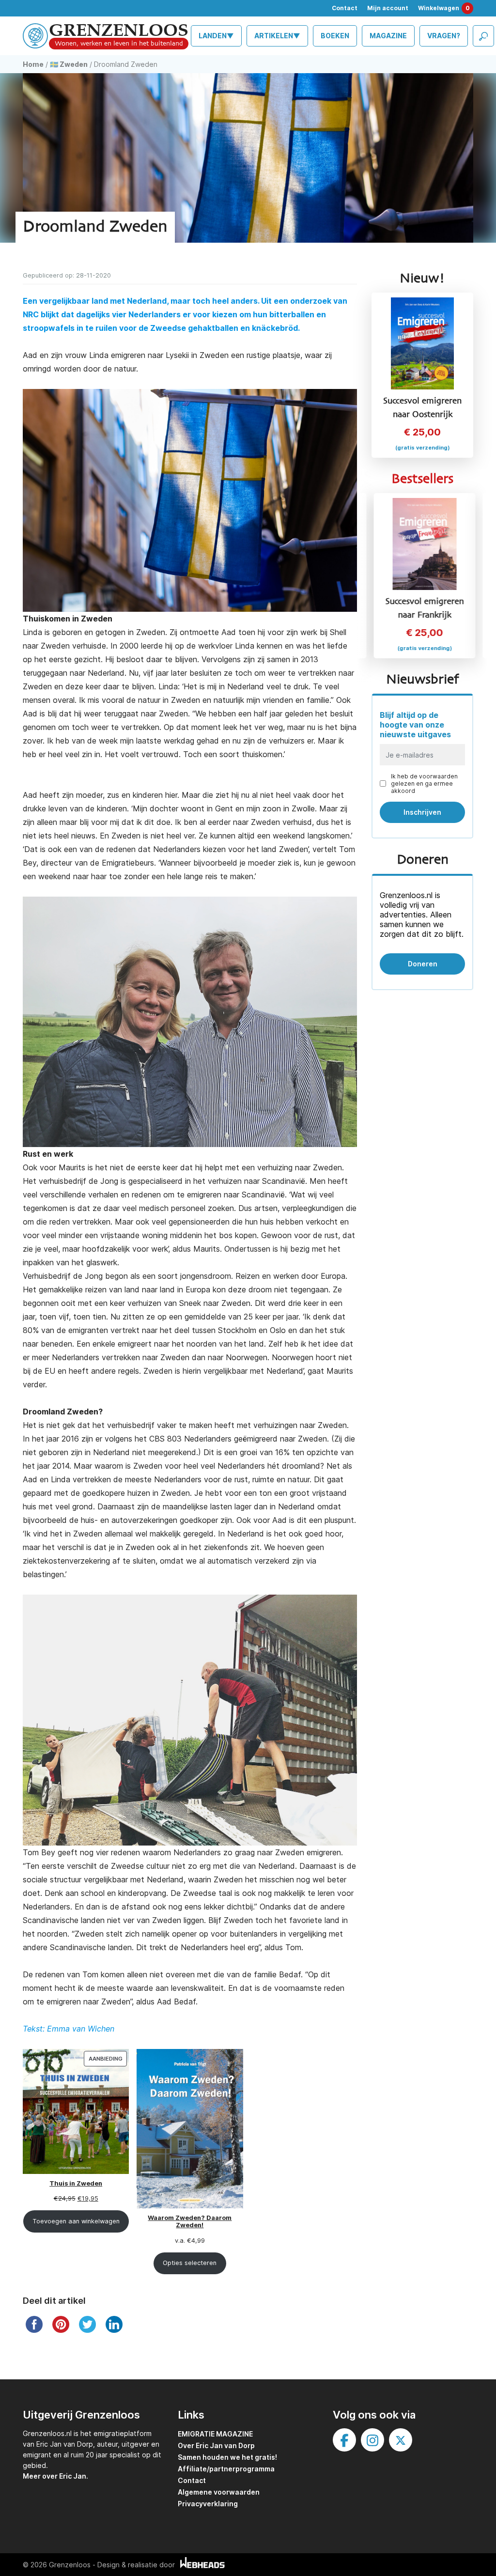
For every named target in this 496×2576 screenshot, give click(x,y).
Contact (345, 8)
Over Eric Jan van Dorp (216, 2445)
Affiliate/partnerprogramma (226, 2469)
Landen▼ (216, 36)
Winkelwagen (444, 8)
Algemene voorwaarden (219, 2492)
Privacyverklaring (208, 2504)
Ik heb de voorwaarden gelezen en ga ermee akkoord (424, 784)
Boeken (335, 36)
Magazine (388, 36)
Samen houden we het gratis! (227, 2457)
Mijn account (388, 8)
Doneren (423, 964)
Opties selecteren (190, 2263)
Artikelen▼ (277, 36)
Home (33, 64)
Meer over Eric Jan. (55, 2476)
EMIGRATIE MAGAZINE (215, 2434)
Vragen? (444, 36)
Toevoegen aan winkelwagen (76, 2221)
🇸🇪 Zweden (69, 64)
